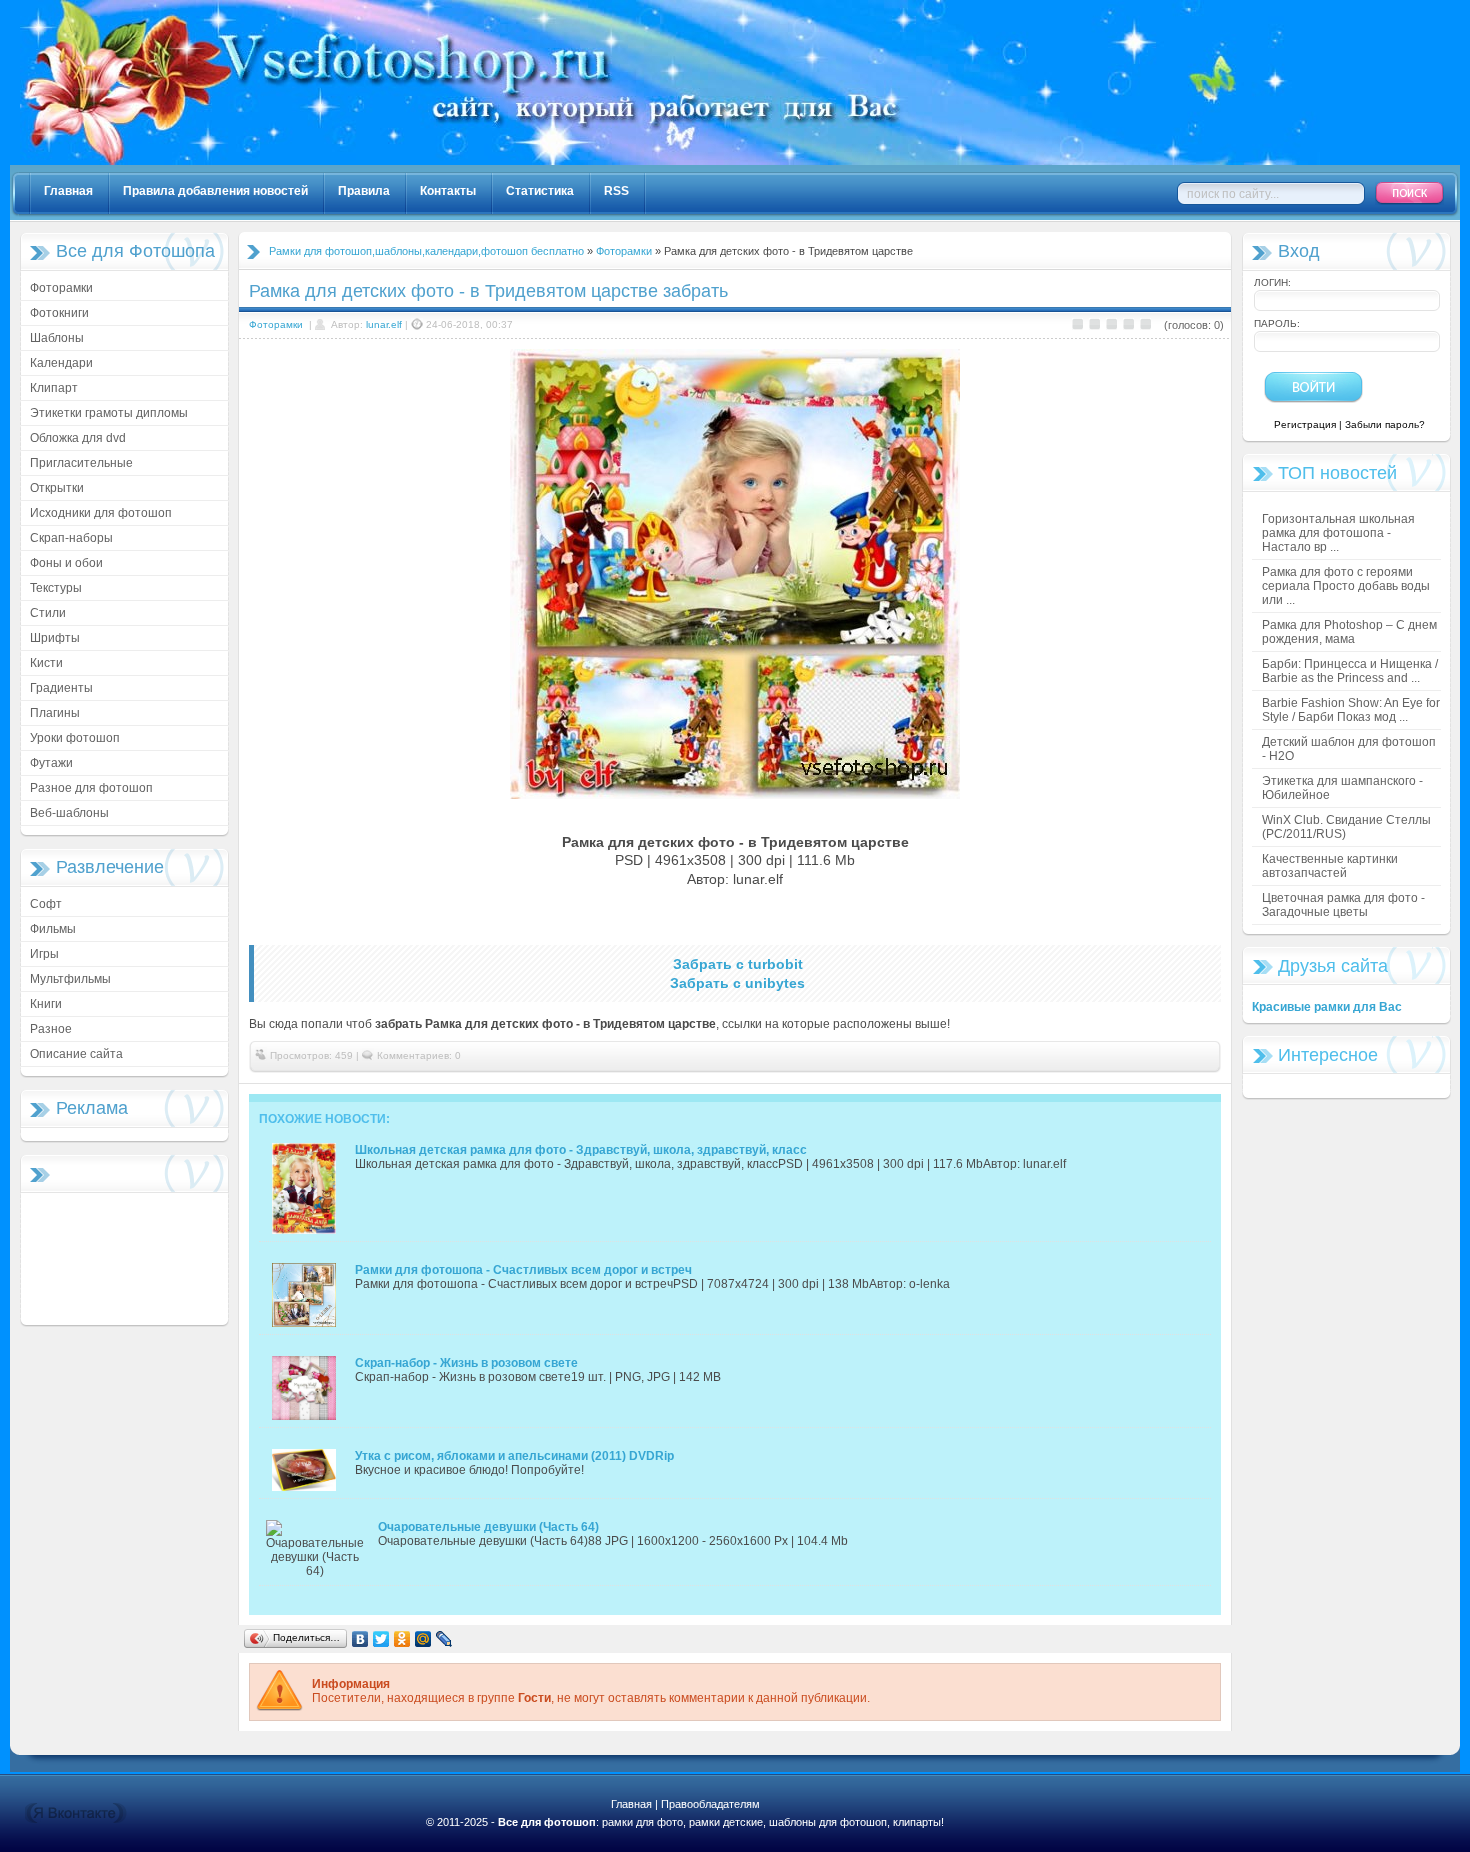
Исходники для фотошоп (101, 513)
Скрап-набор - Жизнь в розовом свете (466, 1363)
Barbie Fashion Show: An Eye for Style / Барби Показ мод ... (1351, 710)
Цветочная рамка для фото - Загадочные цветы (1343, 905)
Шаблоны (57, 338)
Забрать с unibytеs (737, 983)
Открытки (57, 488)
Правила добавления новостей (215, 191)
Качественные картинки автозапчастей (1330, 866)
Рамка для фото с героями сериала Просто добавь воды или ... (1346, 586)
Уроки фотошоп (75, 738)
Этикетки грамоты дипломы (109, 413)
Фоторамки (61, 288)
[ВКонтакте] (360, 1639)
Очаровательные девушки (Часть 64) (488, 1527)
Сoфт (46, 904)
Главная (68, 191)
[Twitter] (381, 1639)
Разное (51, 1029)
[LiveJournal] (444, 1639)
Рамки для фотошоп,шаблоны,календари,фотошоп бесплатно (426, 251)
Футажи (51, 763)
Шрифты (55, 638)
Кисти (46, 663)
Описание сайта (76, 1054)
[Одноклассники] (402, 1639)
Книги (46, 1004)
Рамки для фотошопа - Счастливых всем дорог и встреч (523, 1270)
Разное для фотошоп (91, 788)
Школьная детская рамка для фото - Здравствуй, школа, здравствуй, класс (581, 1150)
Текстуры (56, 588)
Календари (61, 363)
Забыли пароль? (1385, 424)
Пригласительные (81, 463)
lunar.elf (384, 324)
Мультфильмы (70, 979)
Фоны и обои (66, 563)
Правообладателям (710, 1804)
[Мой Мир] (423, 1639)
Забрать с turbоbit (738, 964)
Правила (364, 191)
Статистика (540, 191)
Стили (48, 613)
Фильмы (53, 929)
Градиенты (61, 688)
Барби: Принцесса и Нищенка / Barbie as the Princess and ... (1350, 671)
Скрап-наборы (71, 538)
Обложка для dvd (78, 438)
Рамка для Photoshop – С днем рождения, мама (1349, 632)
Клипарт (54, 388)
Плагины (55, 713)
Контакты (448, 191)
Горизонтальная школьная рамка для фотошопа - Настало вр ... (1338, 533)
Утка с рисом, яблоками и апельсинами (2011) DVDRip (514, 1456)
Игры (44, 954)
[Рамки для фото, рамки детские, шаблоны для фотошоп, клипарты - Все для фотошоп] (670, 161)
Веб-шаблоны (69, 813)
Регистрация (1305, 424)
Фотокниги (59, 313)
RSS (616, 191)
